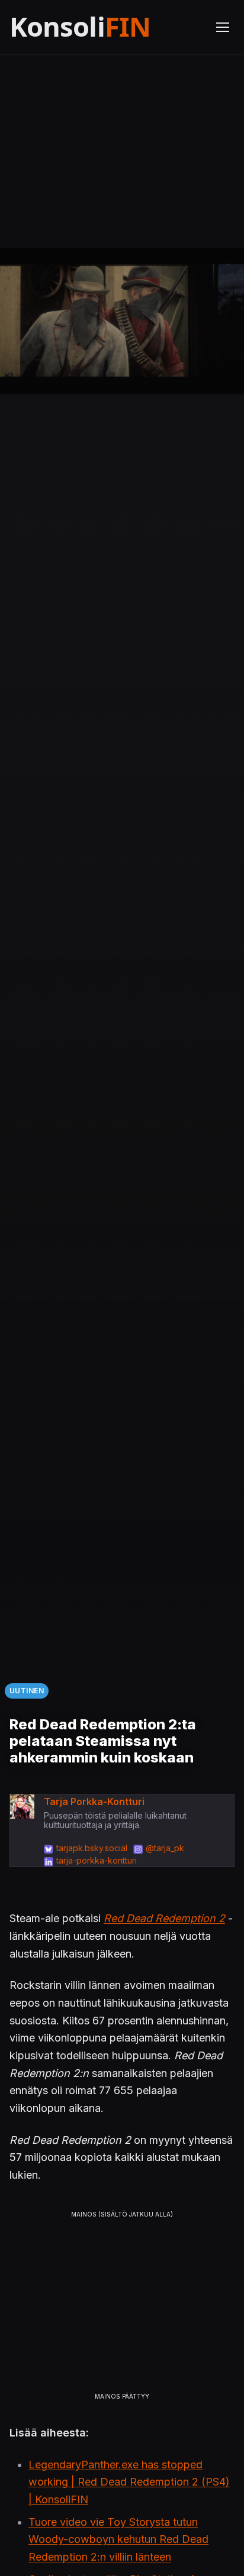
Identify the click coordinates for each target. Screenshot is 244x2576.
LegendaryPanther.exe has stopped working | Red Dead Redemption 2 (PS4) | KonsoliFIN (129, 2482)
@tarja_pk (165, 1848)
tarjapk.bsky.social (92, 1848)
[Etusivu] (105, 27)
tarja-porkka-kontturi (97, 1860)
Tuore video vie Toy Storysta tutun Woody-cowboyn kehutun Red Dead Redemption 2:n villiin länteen (118, 2539)
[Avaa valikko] (223, 27)
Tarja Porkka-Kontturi (94, 1801)
